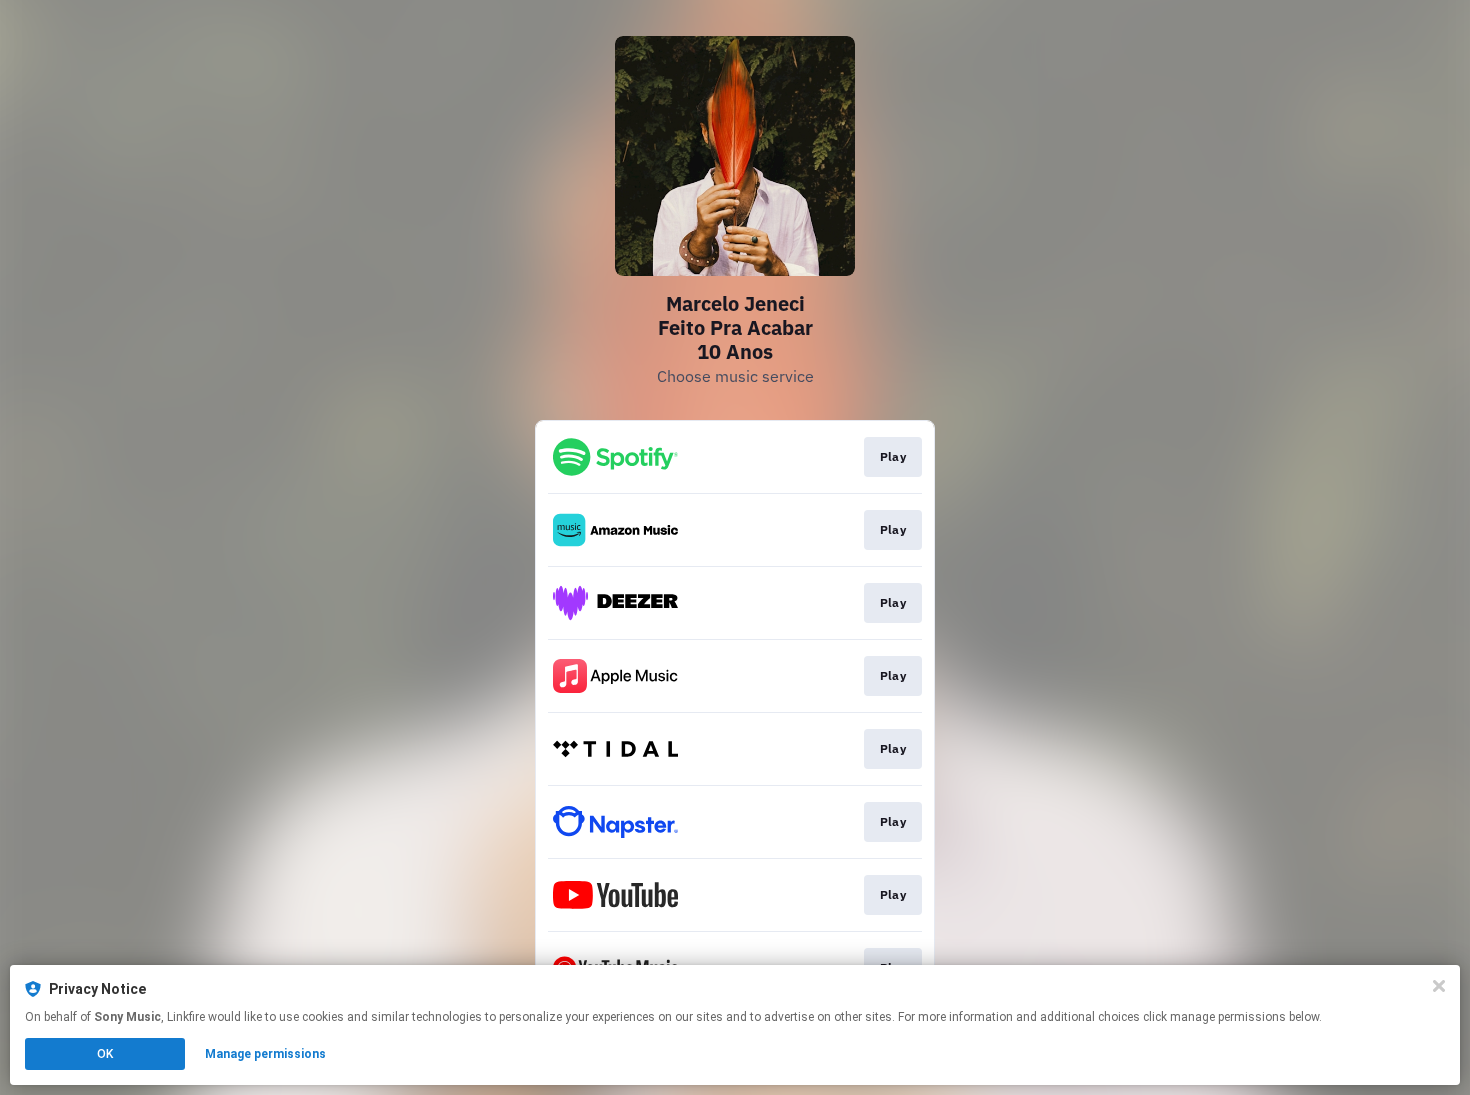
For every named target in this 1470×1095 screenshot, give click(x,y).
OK (105, 1054)
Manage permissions (265, 1054)
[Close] (1439, 986)
